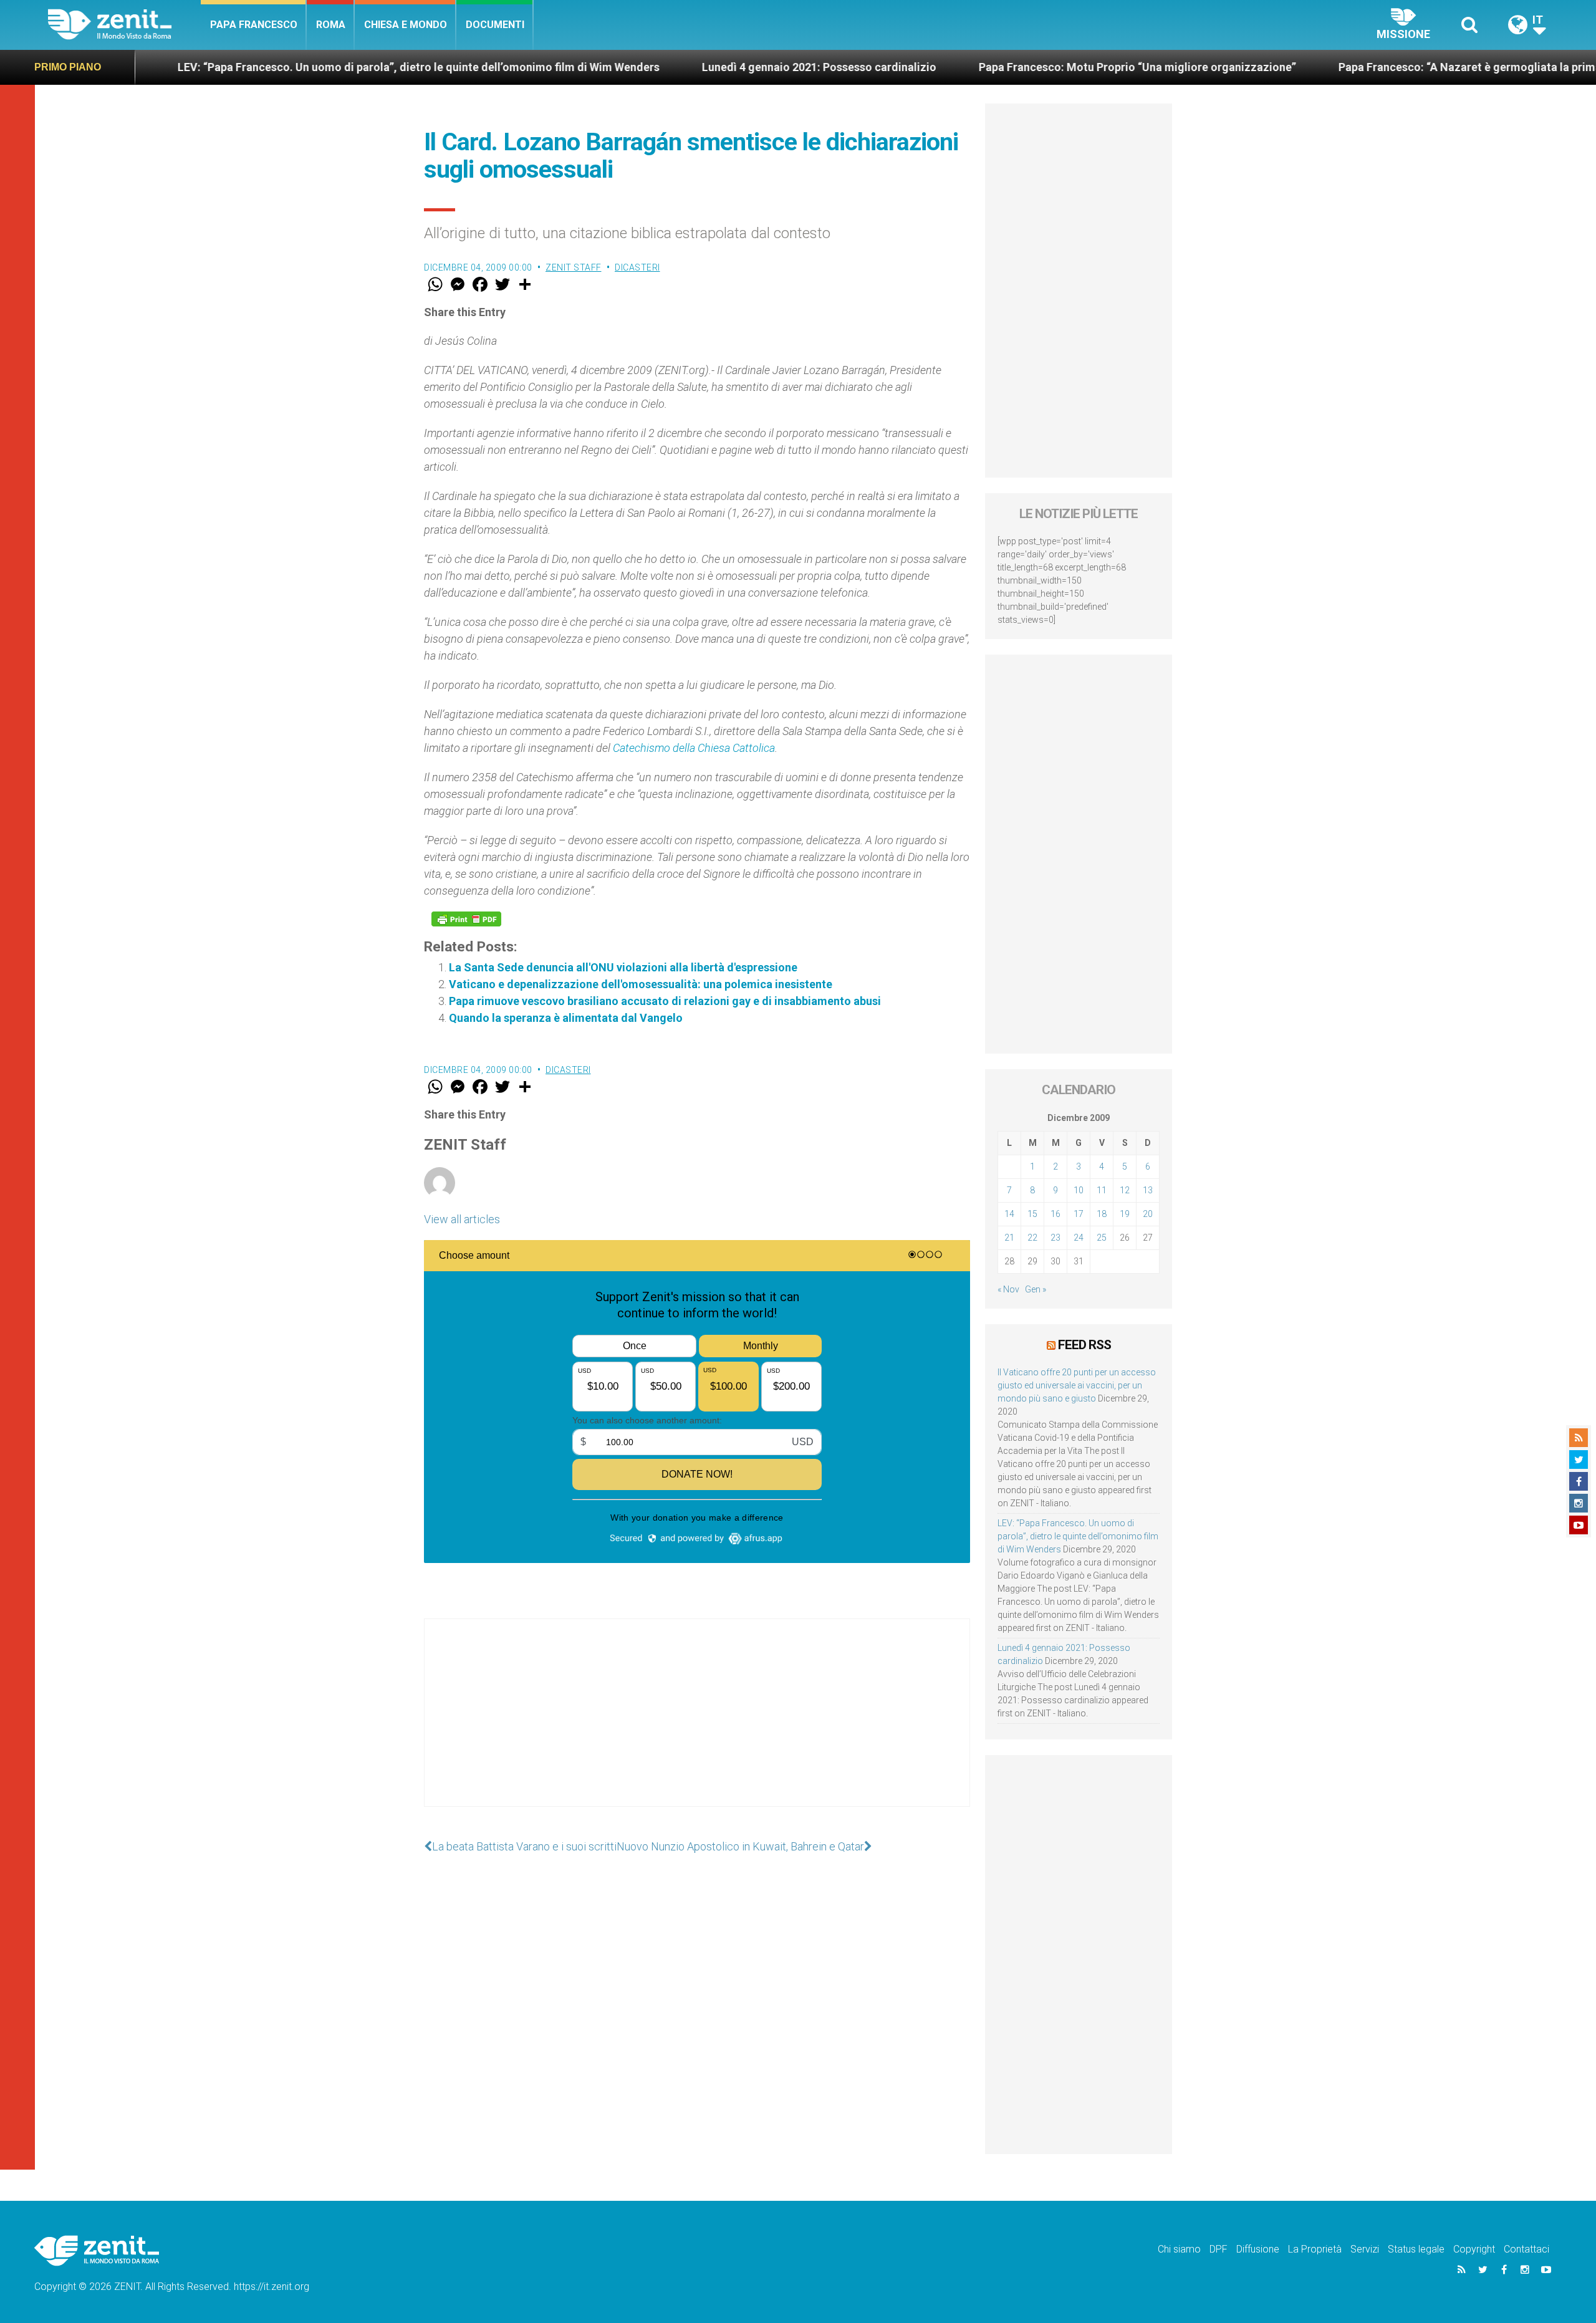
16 (1055, 1214)
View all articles (462, 1219)
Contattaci (1526, 2249)
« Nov (1008, 1289)
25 (1102, 1238)
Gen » (1036, 1289)
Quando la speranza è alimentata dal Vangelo (566, 1018)
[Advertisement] (697, 1725)
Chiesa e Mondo (406, 25)
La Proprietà (1315, 2249)
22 (1032, 1238)
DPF (1219, 2249)
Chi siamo (1179, 2249)
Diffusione (1258, 2249)
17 (1079, 1214)
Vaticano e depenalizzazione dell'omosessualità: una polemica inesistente (641, 984)
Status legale (1416, 2249)
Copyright (1474, 2249)
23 (1055, 1238)
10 (1079, 1190)
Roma (331, 25)
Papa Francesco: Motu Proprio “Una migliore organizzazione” (1018, 67)
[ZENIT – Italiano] (124, 25)
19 (1125, 1214)
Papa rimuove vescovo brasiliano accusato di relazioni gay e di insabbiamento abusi (665, 1001)
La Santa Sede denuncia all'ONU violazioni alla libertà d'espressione (623, 967)
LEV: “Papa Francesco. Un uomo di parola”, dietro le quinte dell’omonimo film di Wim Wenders (299, 67)
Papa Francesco (254, 25)
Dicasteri (637, 267)
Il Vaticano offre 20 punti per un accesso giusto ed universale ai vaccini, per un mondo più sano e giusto (1077, 1385)
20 (1148, 1214)
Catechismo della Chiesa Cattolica (694, 748)
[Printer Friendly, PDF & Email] (466, 919)
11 (1102, 1190)
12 (1125, 1190)
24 (1079, 1238)
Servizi (1365, 2249)
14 (1009, 1214)
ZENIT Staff (574, 267)
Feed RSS (1084, 1345)
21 (1009, 1238)
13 (1148, 1190)
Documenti (495, 25)
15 (1032, 1214)
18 (1102, 1214)
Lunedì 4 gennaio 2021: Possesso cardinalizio (699, 67)
